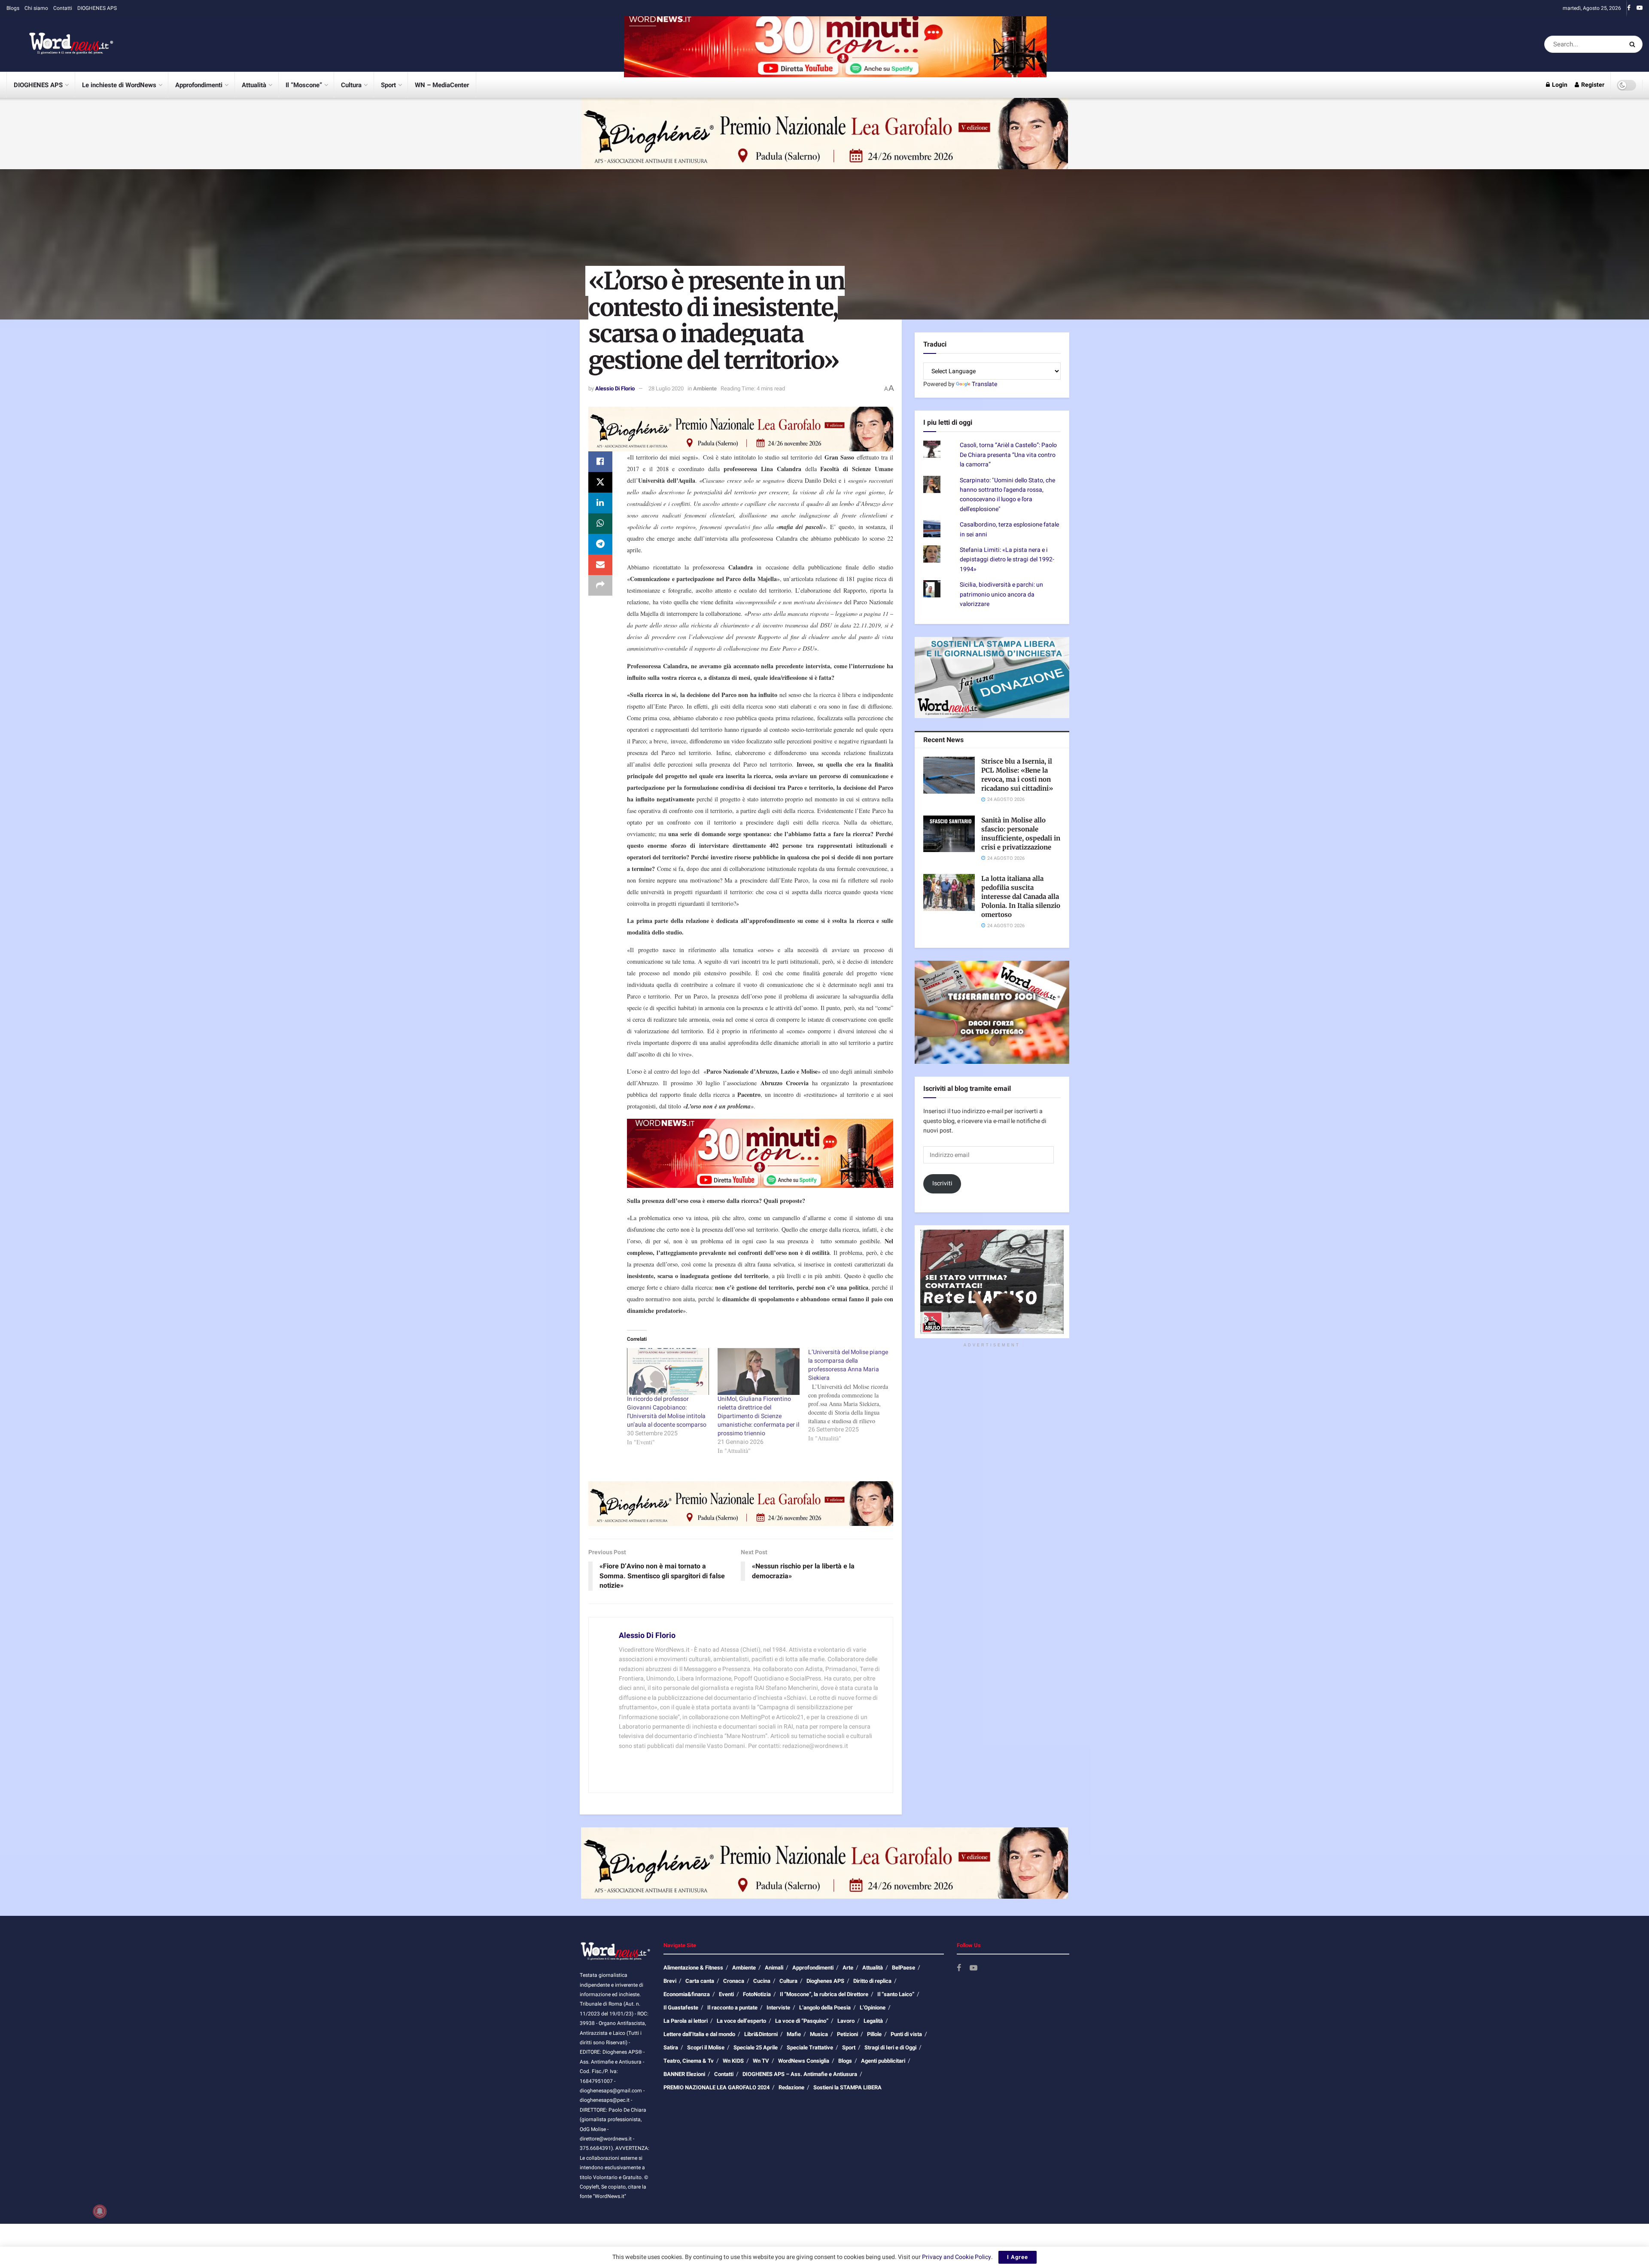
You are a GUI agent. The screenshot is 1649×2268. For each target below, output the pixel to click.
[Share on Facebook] (600, 462)
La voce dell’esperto (741, 2021)
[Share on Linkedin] (600, 503)
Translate (984, 384)
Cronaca (734, 1981)
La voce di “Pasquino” (802, 2021)
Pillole (874, 2034)
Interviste (778, 2008)
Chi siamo (36, 8)
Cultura (351, 85)
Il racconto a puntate (732, 2008)
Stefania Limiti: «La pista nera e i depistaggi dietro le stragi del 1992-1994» (1007, 560)
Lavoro (846, 2021)
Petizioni (847, 2034)
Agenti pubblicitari (883, 2061)
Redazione (791, 2087)
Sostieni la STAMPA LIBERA (847, 2087)
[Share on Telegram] (600, 544)
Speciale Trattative (810, 2047)
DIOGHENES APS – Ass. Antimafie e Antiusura (800, 2074)
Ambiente (705, 388)
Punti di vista (906, 2034)
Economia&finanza (687, 1994)
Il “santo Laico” (896, 1994)
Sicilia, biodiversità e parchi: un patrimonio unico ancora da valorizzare (1001, 594)
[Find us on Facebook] (1629, 8)
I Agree (1018, 2257)
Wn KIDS (733, 2061)
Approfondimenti (199, 85)
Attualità (254, 85)
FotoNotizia (757, 1994)
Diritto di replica (872, 1981)
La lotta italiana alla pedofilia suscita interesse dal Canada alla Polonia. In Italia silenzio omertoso (1021, 897)
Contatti (63, 8)
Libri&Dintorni (761, 2034)
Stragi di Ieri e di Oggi (890, 2047)
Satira (671, 2047)
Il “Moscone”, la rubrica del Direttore (824, 1994)
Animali (774, 1968)
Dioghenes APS (825, 1981)
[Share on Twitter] (600, 482)
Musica (819, 2034)
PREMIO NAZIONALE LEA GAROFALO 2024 (716, 2087)
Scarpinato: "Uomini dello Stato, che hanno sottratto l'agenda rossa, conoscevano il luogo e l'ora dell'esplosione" (1007, 495)
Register (1592, 85)
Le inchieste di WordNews (119, 85)
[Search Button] (1634, 44)
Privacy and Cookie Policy (957, 2257)
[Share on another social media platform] (600, 585)
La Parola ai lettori (686, 2021)
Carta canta (700, 1981)
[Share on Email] (600, 565)
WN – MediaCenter (442, 85)
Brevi (670, 1981)
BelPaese (904, 1968)
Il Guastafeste (681, 2008)
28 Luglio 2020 (666, 388)
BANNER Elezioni (684, 2074)
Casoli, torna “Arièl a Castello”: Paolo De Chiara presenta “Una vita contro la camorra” (1008, 455)
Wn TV (761, 2061)
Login (1559, 85)
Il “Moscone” (304, 85)
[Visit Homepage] (60, 44)
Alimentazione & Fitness (693, 1968)
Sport (388, 85)
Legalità (873, 2021)
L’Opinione (873, 2008)
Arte (848, 1968)
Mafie (794, 2034)
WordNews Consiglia (804, 2061)
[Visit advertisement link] (835, 44)
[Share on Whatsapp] (600, 524)
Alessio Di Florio (615, 388)
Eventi (726, 1994)
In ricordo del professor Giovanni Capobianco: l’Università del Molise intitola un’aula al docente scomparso (667, 1412)
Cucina (762, 1981)
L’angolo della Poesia (825, 2008)
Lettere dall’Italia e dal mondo (699, 2034)
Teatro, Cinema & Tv (689, 2061)
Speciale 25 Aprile (756, 2047)
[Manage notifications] (100, 2211)
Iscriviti (942, 1183)
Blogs (13, 8)
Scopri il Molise (706, 2047)
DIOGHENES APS (97, 8)
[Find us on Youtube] (1640, 8)
